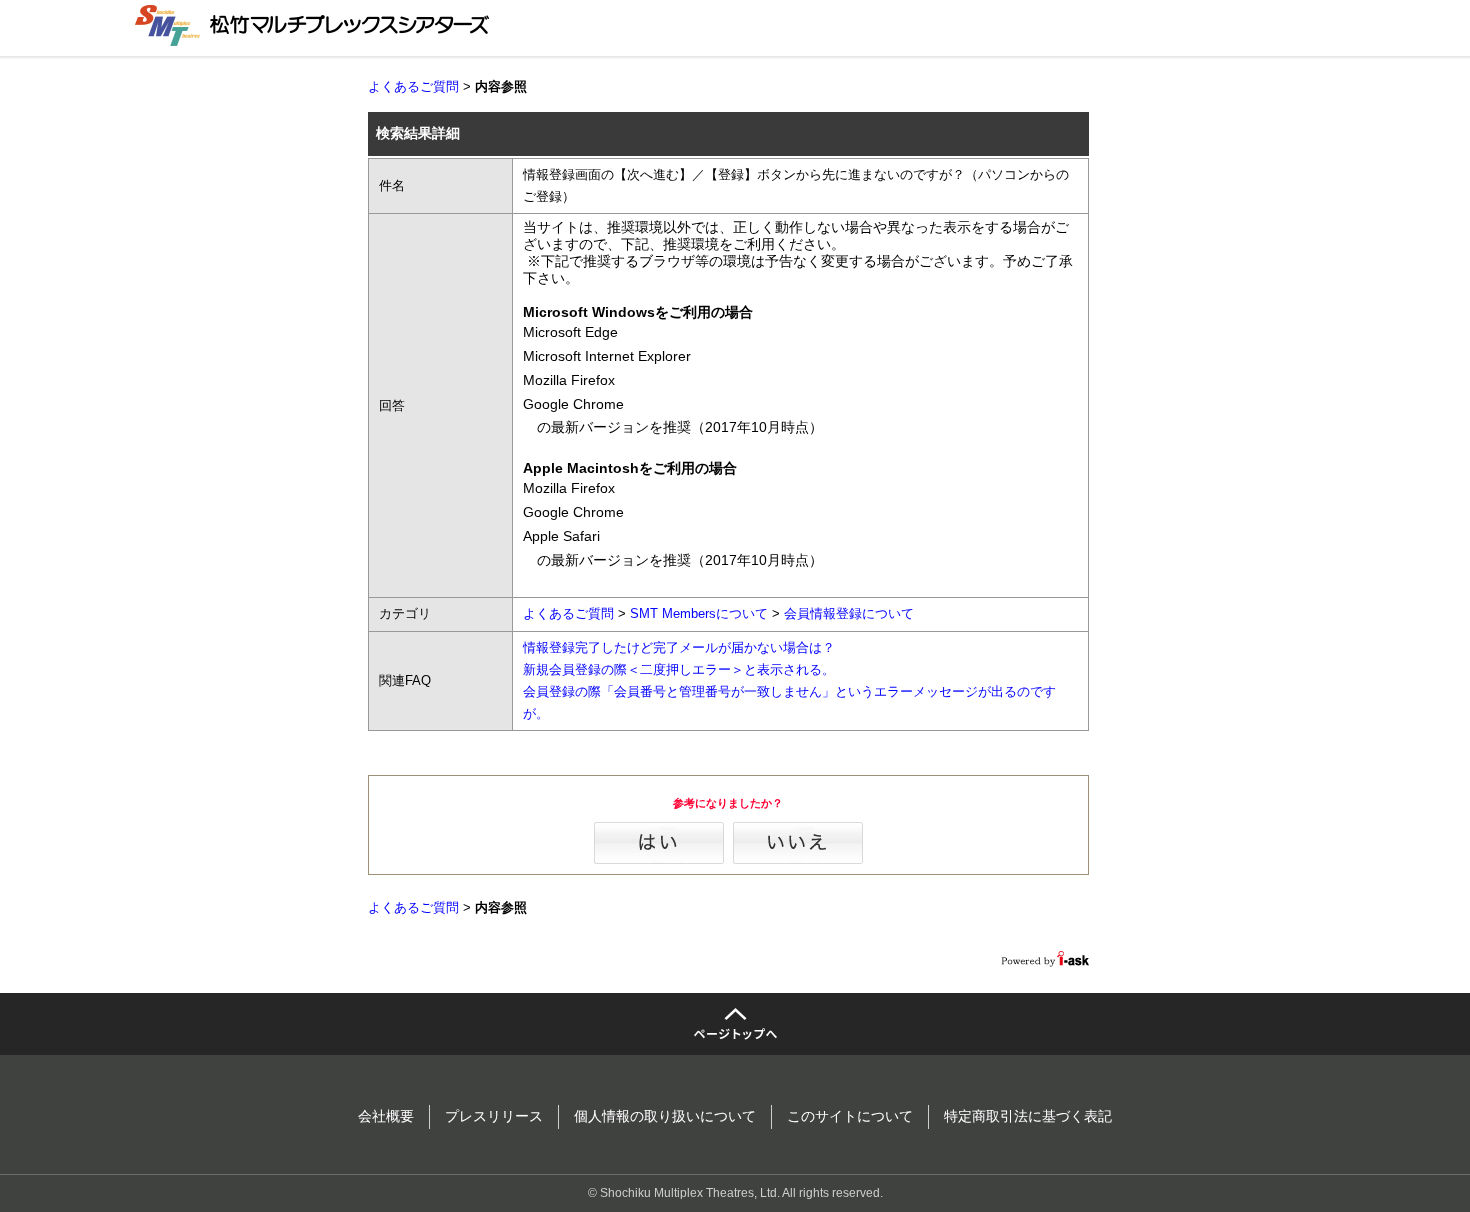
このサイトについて (850, 1116)
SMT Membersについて (699, 613)
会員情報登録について (849, 613)
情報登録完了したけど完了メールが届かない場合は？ (679, 647)
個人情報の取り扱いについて (665, 1116)
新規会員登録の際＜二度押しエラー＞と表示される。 (679, 669)
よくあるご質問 (413, 86)
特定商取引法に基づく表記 (1028, 1116)
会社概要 (386, 1116)
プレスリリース (494, 1116)
